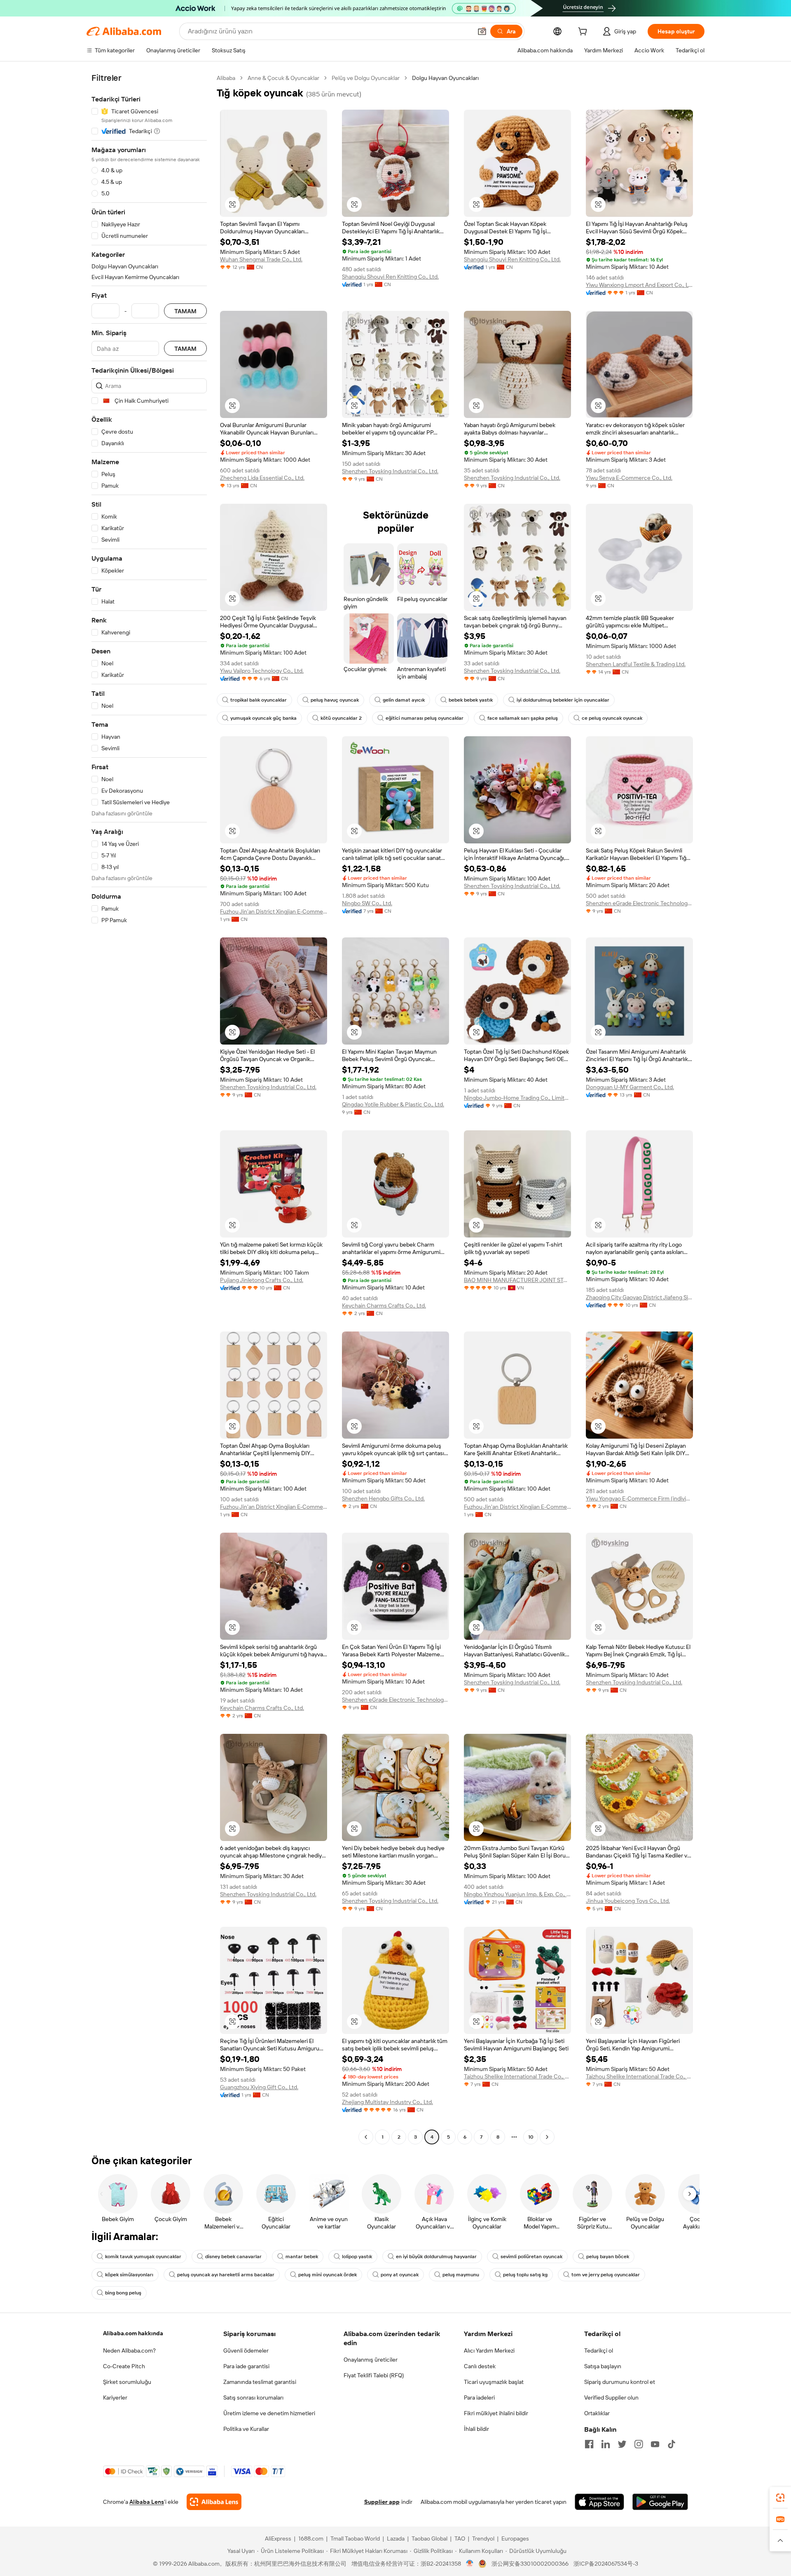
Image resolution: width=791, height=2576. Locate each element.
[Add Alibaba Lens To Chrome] (214, 2502)
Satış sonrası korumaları (253, 2398)
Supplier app (382, 2502)
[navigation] (149, 1108)
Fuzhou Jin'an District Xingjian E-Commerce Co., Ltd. (274, 911)
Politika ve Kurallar (246, 2429)
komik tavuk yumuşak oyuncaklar (143, 2257)
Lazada (396, 2538)
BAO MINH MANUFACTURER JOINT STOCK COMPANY (517, 1280)
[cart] (584, 33)
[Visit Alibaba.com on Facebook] (589, 2444)
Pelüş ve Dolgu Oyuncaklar (366, 78)
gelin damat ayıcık (404, 700)
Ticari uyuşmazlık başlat (494, 2382)
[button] (482, 31)
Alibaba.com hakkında (133, 2333)
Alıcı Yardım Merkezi (489, 2351)
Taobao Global (429, 2538)
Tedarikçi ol (599, 2351)
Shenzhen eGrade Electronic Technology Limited (639, 903)
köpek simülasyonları (129, 2275)
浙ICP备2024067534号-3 (606, 2564)
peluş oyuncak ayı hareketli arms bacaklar (226, 2275)
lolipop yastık (357, 2257)
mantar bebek (302, 2257)
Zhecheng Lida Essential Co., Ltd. (262, 478)
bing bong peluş (123, 2293)
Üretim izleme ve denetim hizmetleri (269, 2413)
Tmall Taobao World (355, 2538)
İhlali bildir (476, 2429)
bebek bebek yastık (471, 700)
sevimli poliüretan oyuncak (531, 2257)
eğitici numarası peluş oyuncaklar (425, 718)
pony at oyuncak (400, 2275)
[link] (780, 2498)
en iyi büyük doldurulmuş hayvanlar (436, 2257)
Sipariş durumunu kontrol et (620, 2382)
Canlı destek (480, 2366)
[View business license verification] (470, 2564)
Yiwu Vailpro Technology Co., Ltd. (262, 671)
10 (531, 2137)
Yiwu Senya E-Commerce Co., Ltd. (629, 478)
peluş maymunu (461, 2275)
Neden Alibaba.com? (129, 2351)
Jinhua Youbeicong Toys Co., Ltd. (628, 1901)
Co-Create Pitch (124, 2366)
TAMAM (185, 311)
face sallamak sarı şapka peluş (523, 718)
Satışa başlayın (603, 2366)
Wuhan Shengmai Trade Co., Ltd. (261, 259)
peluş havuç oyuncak (335, 700)
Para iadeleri (479, 2398)
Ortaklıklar (597, 2413)
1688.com (311, 2538)
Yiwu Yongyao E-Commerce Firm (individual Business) (639, 1498)
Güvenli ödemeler (246, 2351)
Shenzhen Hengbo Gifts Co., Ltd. (383, 1498)
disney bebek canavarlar (233, 2257)
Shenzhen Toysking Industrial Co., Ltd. (390, 471)
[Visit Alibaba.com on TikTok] (672, 2444)
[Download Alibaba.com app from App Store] (599, 2502)
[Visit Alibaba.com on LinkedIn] (606, 2444)
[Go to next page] (547, 2137)
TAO (460, 2538)
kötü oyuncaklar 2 (341, 718)
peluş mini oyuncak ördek (328, 2275)
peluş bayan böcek (608, 2257)
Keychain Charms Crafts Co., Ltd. (384, 1306)
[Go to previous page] (366, 2137)
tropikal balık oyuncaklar (259, 700)
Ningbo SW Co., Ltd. (367, 903)
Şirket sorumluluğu (127, 2382)
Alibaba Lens (147, 2502)
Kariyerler (115, 2398)
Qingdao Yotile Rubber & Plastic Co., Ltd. (393, 1104)
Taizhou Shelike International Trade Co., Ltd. (517, 2076)
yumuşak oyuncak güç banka (263, 718)
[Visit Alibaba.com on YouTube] (655, 2444)
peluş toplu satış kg (525, 2275)
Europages (515, 2538)
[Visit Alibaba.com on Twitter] (622, 2444)
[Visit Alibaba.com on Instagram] (639, 2444)
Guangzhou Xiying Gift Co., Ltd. (259, 2087)
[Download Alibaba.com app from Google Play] (660, 2502)
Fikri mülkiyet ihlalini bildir (496, 2413)
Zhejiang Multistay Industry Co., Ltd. (387, 2102)
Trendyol (483, 2538)
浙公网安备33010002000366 (530, 2564)
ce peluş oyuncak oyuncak (612, 718)
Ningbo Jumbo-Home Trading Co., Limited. (517, 1098)
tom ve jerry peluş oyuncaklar (606, 2275)
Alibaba (226, 78)
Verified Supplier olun (611, 2398)
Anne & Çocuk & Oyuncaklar (283, 78)
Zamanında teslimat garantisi (260, 2382)
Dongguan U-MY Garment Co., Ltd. (630, 1087)
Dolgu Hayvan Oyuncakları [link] (445, 78)
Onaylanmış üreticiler (371, 2360)
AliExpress (278, 2538)
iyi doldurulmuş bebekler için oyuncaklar (563, 700)
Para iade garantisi (246, 2366)
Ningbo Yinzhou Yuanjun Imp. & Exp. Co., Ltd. (517, 1894)
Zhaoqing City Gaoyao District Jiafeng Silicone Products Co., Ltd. (639, 1297)
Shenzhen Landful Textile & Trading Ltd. (636, 664)
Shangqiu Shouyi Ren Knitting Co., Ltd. (390, 277)
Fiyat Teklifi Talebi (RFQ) (374, 2375)
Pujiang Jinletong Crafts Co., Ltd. (262, 1280)
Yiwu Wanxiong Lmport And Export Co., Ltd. (639, 285)
